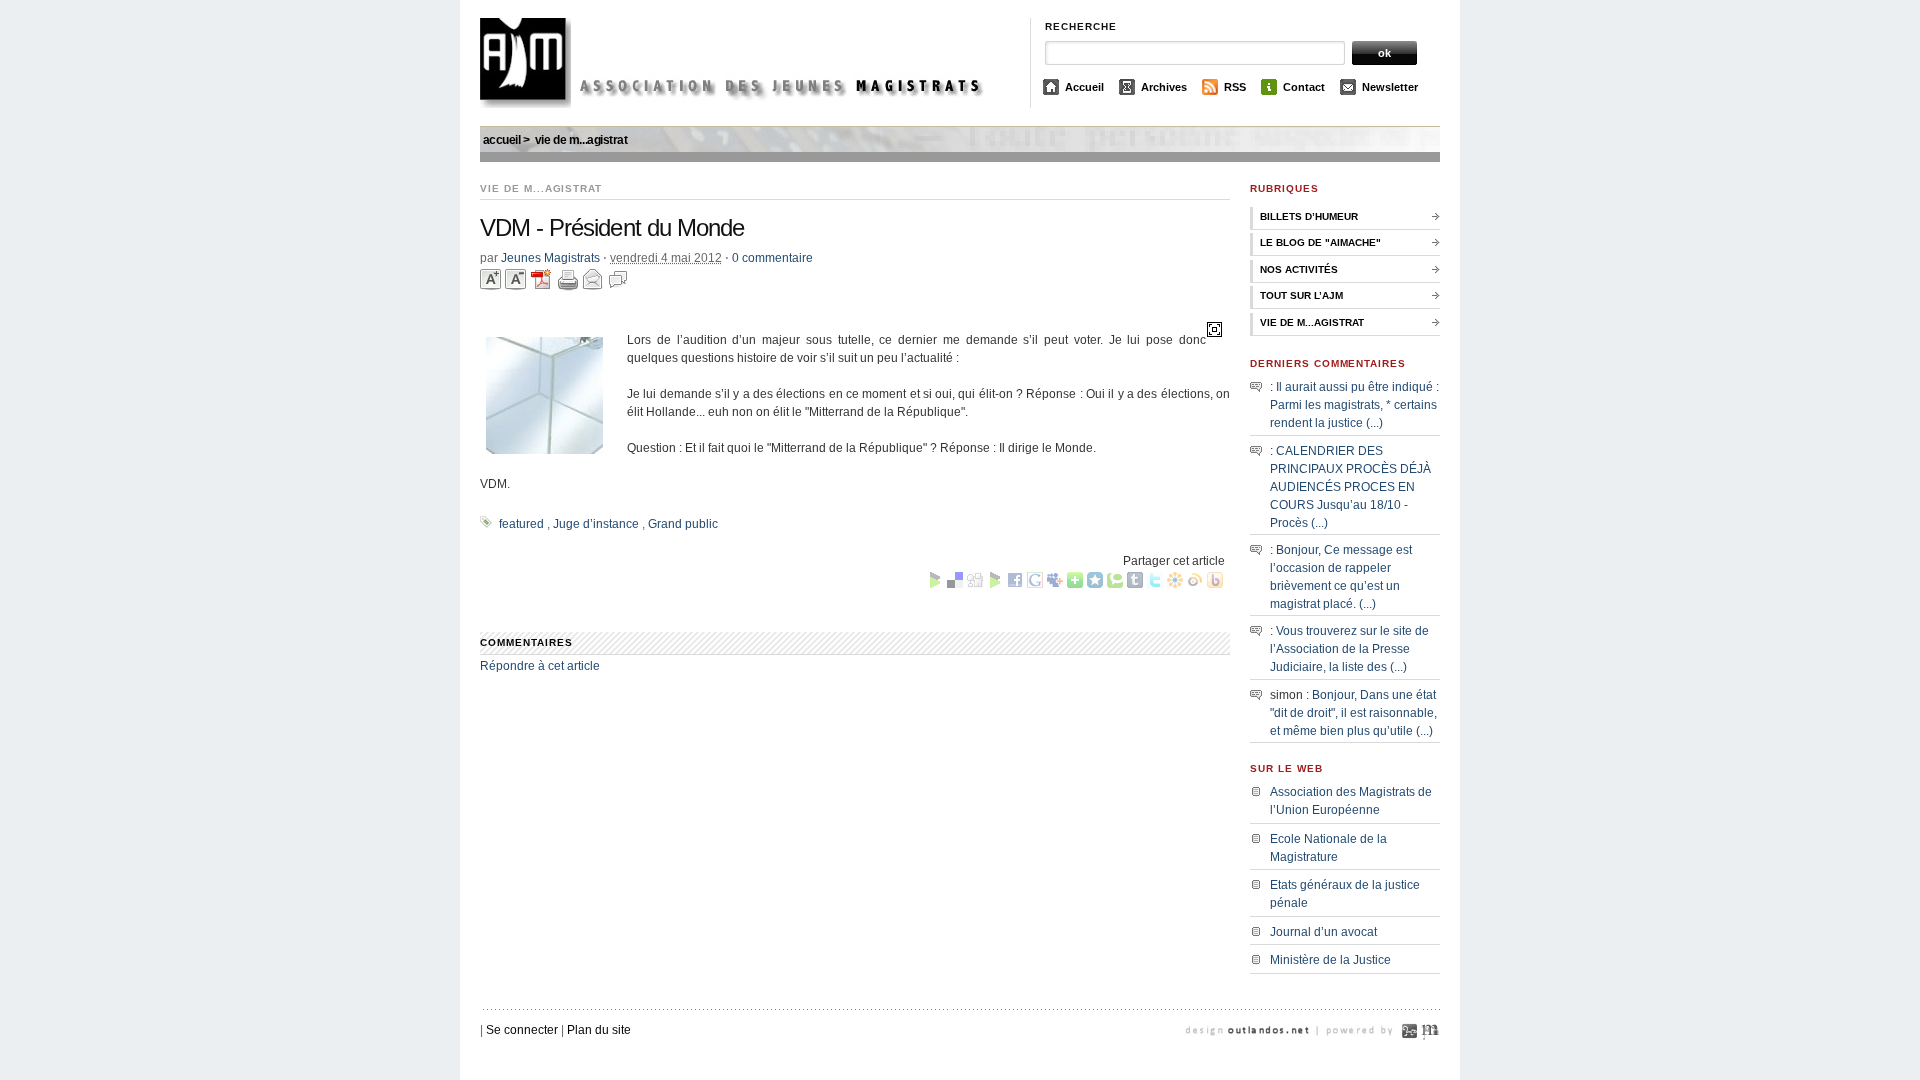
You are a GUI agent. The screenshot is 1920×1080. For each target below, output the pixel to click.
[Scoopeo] (1095, 584)
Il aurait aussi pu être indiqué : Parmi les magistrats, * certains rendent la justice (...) (1354, 405)
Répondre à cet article (540, 666)
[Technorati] (1115, 584)
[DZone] (995, 584)
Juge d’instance (596, 524)
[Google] (1035, 584)
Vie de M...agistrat (581, 140)
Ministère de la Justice (1330, 960)
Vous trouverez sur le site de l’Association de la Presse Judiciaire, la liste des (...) (1349, 649)
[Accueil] (747, 104)
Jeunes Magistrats (550, 258)
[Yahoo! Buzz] (1215, 584)
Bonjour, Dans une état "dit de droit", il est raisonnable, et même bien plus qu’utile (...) (1353, 713)
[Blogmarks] (935, 584)
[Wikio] (1195, 584)
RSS (1235, 87)
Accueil (1084, 87)
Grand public (683, 524)
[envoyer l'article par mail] (594, 305)
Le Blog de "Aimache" (1320, 242)
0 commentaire (772, 258)
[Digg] (975, 584)
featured (521, 524)
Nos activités (1299, 269)
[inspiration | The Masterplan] (1430, 1055)
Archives (1164, 87)
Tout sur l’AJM (1301, 295)
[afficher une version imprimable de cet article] (569, 305)
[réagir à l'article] (618, 305)
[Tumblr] (1135, 584)
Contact (1304, 87)
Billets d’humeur (1309, 216)
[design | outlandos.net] (1270, 1055)
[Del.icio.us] (955, 584)
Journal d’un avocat (1323, 932)
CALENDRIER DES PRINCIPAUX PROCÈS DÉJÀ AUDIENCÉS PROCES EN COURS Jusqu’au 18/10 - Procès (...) (1350, 487)
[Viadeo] (1175, 584)
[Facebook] (1015, 584)
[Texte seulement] (1214, 329)
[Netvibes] (1075, 584)
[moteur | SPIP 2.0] (1410, 1055)
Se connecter (522, 1030)
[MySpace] (1055, 584)
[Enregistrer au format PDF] (543, 305)
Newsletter (1390, 87)
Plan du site (599, 1030)
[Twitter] (1155, 584)
